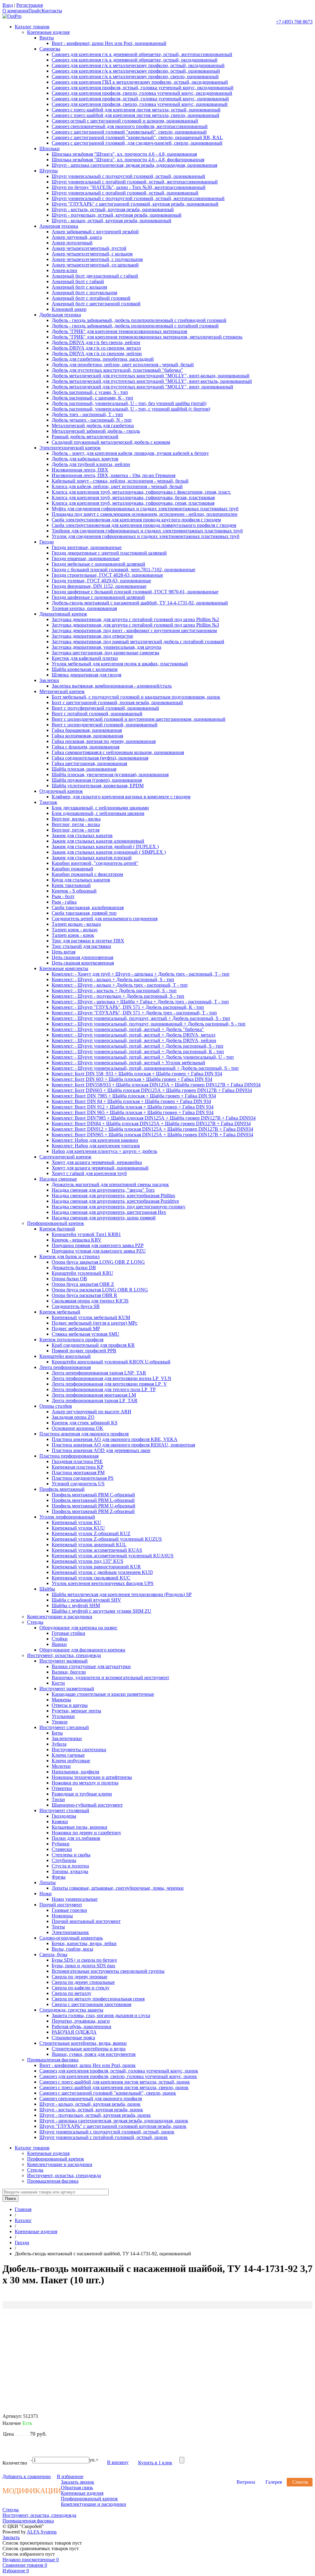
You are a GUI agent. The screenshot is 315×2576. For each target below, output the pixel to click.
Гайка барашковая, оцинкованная (87, 730)
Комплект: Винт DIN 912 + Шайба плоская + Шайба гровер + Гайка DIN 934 (133, 1107)
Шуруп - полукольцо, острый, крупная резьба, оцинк (95, 2115)
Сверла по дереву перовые (80, 1977)
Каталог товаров (32, 27)
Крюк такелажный (71, 885)
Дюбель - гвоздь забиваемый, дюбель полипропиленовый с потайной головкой (135, 326)
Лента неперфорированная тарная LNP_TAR (99, 1373)
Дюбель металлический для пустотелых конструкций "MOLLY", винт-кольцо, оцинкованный (151, 376)
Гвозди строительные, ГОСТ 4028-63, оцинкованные (107, 575)
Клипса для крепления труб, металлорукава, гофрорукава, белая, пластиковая (133, 498)
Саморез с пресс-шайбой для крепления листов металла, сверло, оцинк (114, 2087)
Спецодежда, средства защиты (71, 2010)
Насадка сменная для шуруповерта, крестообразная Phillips (113, 1196)
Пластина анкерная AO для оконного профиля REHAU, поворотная (123, 1445)
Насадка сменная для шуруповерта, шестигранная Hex (109, 1212)
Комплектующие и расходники (60, 1617)
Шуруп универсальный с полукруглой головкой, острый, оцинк (107, 2132)
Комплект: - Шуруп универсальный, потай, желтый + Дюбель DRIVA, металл (134, 1035)
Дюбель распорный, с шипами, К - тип (92, 398)
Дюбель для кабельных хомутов (85, 459)
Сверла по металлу (72, 1993)
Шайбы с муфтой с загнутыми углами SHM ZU (102, 1611)
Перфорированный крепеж (56, 1223)
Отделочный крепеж (61, 791)
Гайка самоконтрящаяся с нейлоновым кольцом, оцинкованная (118, 752)
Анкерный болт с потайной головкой (91, 298)
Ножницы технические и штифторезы (92, 1777)
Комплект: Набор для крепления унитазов (96, 1146)
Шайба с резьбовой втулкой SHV (86, 1600)
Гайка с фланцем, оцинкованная (86, 747)
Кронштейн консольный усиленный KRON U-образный (111, 1362)
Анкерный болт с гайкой (78, 281)
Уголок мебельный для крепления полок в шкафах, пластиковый (120, 664)
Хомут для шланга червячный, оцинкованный (100, 1168)
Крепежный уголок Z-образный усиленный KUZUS (107, 1539)
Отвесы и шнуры (70, 1705)
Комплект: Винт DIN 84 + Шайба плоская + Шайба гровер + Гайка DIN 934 (131, 1101)
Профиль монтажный (62, 1489)
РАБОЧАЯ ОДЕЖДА (74, 2032)
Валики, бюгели (69, 1672)
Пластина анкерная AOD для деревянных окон (101, 1450)
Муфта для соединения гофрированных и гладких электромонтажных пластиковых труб (145, 509)
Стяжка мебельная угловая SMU (86, 1334)
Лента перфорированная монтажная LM (94, 1395)
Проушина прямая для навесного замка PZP (98, 1245)
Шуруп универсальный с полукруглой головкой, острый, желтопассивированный (138, 198)
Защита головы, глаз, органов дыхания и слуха (101, 2015)
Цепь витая (64, 952)
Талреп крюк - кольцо (75, 930)
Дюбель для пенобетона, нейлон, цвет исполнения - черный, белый (123, 365)
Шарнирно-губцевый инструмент (87, 1805)
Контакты (52, 11)
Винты (47, 38)
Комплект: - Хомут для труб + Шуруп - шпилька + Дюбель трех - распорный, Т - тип (141, 974)
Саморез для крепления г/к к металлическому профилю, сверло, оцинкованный (135, 76)
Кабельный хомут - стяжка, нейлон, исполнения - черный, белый (120, 481)
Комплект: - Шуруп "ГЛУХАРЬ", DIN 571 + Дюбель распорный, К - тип (128, 1007)
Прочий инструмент (61, 1905)
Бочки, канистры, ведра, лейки (84, 1943)
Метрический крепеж (62, 691)
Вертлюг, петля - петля (76, 830)
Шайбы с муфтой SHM (76, 1605)
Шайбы (47, 1589)
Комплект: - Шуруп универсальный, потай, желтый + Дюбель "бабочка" (128, 1029)
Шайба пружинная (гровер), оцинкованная (97, 780)
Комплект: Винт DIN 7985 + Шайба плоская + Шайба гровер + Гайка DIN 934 (134, 1096)
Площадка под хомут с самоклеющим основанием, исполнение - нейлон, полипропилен (145, 514)
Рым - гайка (64, 902)
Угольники (63, 1716)
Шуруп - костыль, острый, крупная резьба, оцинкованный (113, 209)
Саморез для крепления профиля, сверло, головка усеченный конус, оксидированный (142, 93)
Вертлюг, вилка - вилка (76, 819)
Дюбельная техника (60, 315)
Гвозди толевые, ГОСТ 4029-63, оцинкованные (101, 581)
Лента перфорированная (65, 1367)
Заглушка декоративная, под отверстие (92, 636)
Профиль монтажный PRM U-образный (94, 1506)
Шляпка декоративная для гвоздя (86, 675)
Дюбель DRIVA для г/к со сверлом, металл (96, 348)
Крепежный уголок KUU (78, 1528)
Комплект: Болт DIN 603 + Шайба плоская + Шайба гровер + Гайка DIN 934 (132, 1079)
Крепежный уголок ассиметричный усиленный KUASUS (113, 1556)
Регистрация (30, 5)
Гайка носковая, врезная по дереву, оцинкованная (104, 741)
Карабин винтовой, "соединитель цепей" (95, 863)
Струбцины (64, 1860)
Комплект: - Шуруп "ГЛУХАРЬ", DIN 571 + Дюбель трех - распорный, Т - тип (134, 1013)
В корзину (118, 2462)
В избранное (70, 2476)
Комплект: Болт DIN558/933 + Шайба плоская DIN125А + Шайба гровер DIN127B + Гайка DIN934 (156, 1085)
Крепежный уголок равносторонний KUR (96, 1567)
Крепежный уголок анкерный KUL (89, 1545)
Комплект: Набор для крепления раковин (95, 1140)
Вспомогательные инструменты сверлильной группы (108, 1971)
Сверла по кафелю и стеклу (81, 1988)
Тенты (58, 1927)
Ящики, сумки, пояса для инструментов (94, 2054)
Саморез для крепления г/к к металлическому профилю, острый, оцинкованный (136, 71)
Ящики (59, 1644)
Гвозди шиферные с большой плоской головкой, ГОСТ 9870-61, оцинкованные (135, 592)
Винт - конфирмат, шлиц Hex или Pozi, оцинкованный (109, 43)
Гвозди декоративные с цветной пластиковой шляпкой (109, 553)
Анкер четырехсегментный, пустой (89, 248)
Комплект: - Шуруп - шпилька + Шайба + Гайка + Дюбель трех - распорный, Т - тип (140, 1002)
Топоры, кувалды (70, 1871)
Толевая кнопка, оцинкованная (84, 608)
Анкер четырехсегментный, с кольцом (92, 254)
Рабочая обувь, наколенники (82, 2026)
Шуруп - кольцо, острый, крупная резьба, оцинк (90, 2104)
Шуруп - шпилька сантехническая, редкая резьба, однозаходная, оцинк (114, 2121)
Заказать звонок (78, 2482)
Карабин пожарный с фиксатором (87, 874)
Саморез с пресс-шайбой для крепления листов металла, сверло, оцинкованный (136, 115)
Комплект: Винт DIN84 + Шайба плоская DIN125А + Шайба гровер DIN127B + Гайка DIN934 (151, 1123)
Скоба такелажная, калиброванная (88, 907)
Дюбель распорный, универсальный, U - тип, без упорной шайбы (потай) (129, 403)
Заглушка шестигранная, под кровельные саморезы (106, 653)
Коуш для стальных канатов (81, 880)
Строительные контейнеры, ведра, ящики (83, 2043)
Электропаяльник (70, 1932)
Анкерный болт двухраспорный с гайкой (95, 276)
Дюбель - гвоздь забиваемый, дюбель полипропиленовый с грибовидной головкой (139, 320)
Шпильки (50, 148)
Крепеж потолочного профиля (71, 1340)
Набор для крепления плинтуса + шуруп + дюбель (104, 1151)
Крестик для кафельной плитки (85, 658)
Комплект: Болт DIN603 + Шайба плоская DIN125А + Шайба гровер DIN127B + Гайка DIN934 (152, 1090)
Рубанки (61, 1844)
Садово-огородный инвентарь (71, 1938)
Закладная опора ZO (73, 1417)
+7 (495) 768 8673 (294, 22)
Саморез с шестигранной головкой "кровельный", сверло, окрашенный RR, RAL (137, 137)
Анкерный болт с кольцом (79, 287)
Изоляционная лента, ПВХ (80, 470)
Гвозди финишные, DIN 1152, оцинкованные (99, 586)
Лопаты (48, 1882)
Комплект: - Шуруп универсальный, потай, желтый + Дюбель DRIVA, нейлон (134, 1040)
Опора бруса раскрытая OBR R (84, 1295)
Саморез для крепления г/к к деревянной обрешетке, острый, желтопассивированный (142, 54)
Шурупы (49, 171)
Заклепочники (67, 1738)
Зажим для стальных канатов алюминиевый (98, 841)
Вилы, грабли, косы (72, 1949)
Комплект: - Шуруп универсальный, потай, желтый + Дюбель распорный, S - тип (138, 1046)
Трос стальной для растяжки (81, 946)
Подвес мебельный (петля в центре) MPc (95, 1323)
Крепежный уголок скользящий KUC (91, 1578)
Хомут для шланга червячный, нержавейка (97, 1162)
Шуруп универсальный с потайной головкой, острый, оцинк (104, 2137)
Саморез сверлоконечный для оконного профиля (91, 2099)
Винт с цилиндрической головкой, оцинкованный (105, 725)
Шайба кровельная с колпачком (85, 669)
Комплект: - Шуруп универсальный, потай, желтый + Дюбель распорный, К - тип (138, 1051)
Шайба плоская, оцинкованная (84, 769)
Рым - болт (63, 896)
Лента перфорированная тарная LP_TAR (95, 1400)
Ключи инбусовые (71, 1761)
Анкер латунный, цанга (77, 237)
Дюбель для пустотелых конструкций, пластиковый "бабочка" (117, 370)
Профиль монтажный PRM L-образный (93, 1500)
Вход (8, 5)
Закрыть (11, 2537)
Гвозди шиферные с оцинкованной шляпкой (98, 597)
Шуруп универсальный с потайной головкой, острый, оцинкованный (125, 193)
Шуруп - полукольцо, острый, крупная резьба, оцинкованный (117, 215)
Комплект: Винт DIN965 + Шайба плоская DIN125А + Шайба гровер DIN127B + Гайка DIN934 (152, 1135)
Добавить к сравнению (27, 2476)
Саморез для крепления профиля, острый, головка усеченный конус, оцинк (119, 2071)
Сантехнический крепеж (65, 1157)
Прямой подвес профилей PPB (84, 1351)
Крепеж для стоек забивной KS (85, 1423)
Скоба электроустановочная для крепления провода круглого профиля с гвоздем (136, 520)
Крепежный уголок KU (76, 1522)
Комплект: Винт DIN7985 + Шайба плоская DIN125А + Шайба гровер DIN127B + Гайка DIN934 (154, 1118)
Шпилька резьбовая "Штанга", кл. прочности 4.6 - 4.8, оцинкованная (124, 154)
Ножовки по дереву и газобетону (86, 1833)
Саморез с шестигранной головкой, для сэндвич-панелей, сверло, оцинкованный (137, 143)
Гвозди (47, 542)
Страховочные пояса (73, 2038)
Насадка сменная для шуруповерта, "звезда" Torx (103, 1190)
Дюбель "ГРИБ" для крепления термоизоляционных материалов (120, 331)
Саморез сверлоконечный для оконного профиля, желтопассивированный (130, 126)
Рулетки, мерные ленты (76, 1711)
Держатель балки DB (74, 1268)
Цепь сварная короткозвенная (83, 963)
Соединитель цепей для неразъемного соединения (105, 919)
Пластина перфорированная (69, 1456)
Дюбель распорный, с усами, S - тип (90, 392)
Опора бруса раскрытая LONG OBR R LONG (100, 1290)
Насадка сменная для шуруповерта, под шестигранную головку (119, 1207)
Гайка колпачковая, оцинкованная (87, 736)
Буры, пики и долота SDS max (84, 1966)
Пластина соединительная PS (83, 1478)
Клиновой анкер (69, 309)
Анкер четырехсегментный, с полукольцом (97, 259)
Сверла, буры (53, 1954)
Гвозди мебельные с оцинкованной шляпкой (98, 564)
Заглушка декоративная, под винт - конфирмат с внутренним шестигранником (134, 630)
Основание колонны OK (78, 1428)
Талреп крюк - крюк (73, 935)
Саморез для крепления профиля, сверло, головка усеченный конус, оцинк (118, 2076)
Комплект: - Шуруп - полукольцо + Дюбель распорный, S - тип (118, 996)
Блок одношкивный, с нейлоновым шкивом (98, 813)
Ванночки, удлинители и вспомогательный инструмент (110, 1677)
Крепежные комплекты (64, 968)
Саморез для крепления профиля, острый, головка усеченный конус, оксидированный (143, 88)
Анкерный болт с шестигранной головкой (96, 304)
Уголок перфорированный (67, 1517)
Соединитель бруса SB (76, 1306)
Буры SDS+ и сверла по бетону (84, 1960)
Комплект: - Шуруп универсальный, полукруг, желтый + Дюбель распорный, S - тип (141, 1018)
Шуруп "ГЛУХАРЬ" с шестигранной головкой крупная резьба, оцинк (113, 2126)
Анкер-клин (64, 270)
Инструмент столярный (64, 1810)
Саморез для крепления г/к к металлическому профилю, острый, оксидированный (138, 65)
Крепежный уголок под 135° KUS (88, 1561)
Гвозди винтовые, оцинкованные (87, 547)
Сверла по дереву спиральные (83, 1982)
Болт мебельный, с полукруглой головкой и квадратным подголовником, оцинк (136, 697)
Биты (57, 1733)
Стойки (60, 1639)
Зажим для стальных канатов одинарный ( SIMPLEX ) (109, 852)
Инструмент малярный (64, 1661)
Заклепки (49, 680)
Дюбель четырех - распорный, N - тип (92, 420)
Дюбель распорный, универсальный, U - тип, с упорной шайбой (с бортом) (131, 409)
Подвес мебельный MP (76, 1328)
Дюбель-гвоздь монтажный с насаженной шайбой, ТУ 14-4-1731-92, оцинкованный (140, 603)
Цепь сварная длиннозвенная (82, 957)
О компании (15, 11)
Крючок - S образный (74, 891)
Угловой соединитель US (78, 1484)
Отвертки (62, 1788)
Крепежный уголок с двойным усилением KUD (102, 1572)
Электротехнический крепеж (70, 448)
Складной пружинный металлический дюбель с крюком (111, 442)
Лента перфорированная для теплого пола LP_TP (104, 1389)
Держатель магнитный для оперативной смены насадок (110, 1184)
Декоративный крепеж (63, 614)
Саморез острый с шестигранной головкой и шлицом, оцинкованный (125, 121)
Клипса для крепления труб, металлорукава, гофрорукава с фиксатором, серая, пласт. (141, 492)
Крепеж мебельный (60, 1312)
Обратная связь (77, 2488)
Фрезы (59, 1877)
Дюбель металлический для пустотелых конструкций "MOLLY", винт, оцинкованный (142, 387)
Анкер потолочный (72, 243)
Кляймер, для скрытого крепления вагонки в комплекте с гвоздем (121, 797)
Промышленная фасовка (53, 2060)
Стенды (35, 1622)
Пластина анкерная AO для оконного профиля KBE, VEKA (115, 1439)
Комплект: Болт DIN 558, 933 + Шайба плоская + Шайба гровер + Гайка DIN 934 (137, 1074)
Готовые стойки (68, 1633)
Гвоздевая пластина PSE (77, 1461)
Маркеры (61, 1700)
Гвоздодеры (64, 1816)
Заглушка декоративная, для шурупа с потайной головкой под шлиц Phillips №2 (135, 619)
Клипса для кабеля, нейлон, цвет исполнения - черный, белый (117, 486)
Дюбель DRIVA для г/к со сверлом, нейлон (97, 353)
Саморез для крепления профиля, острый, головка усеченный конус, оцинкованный (140, 99)
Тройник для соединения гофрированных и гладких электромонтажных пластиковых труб (147, 531)
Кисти (58, 1683)
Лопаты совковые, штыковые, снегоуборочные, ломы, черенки (118, 1888)
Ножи (46, 1894)
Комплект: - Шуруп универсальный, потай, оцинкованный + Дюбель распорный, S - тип (145, 1068)
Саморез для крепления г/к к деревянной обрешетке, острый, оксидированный (135, 60)
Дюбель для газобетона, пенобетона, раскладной (103, 359)
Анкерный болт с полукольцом (84, 293)
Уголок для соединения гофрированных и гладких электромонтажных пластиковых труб (146, 536)
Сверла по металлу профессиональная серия (98, 1999)
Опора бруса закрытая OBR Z (83, 1284)
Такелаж (48, 802)
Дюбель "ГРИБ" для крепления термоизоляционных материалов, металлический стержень (147, 337)
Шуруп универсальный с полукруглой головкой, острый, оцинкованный (128, 176)
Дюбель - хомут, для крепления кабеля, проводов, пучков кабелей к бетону (130, 453)
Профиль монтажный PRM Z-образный (93, 1511)
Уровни (60, 1722)
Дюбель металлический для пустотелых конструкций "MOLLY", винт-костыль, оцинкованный (152, 381)
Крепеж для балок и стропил (70, 1256)
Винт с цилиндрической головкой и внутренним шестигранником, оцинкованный (139, 719)
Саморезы (50, 49)
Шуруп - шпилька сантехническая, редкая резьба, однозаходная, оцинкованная (134, 165)
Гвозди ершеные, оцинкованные (86, 558)
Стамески (62, 1849)
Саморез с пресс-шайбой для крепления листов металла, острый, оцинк (115, 2082)
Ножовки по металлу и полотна (85, 1783)
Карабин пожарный (72, 869)
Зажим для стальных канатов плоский (92, 858)
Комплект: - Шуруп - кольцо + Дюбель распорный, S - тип (113, 979)
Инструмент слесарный (64, 1727)
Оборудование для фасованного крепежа (82, 1650)
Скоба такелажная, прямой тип (84, 913)
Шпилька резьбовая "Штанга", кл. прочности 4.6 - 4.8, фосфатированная (128, 160)
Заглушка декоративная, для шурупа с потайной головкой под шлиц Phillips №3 (135, 625)
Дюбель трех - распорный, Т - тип (87, 414)
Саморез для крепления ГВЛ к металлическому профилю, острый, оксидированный (140, 82)
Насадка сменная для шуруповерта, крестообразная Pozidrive (115, 1201)
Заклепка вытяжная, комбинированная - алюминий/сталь (112, 686)
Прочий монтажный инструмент (86, 1921)
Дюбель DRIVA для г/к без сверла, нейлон (96, 342)
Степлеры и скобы (71, 1855)
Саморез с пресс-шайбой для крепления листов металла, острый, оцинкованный (136, 110)
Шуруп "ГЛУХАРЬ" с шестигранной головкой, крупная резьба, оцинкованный (135, 204)
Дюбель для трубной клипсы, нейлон (91, 464)
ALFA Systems (42, 2532)
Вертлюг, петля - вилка (76, 824)
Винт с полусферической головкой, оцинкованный (105, 708)
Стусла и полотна (70, 1866)
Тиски (58, 1799)
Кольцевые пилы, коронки (80, 1827)
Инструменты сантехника (79, 1749)
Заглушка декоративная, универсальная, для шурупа (106, 647)
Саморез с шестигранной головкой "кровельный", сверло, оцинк (108, 2093)
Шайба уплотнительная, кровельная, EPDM (98, 786)
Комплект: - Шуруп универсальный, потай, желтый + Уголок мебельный (128, 1063)
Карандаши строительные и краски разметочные (103, 1694)
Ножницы (62, 1916)
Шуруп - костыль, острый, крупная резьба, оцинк (91, 2110)
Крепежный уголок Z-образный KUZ (91, 1533)
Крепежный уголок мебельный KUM (91, 1317)
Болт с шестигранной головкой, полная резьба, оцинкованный (117, 702)
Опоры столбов (56, 1406)
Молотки (61, 1766)
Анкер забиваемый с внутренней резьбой (95, 232)
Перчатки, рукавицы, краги (81, 2021)
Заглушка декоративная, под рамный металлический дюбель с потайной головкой (138, 642)
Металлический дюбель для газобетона (93, 425)
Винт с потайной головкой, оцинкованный (97, 714)
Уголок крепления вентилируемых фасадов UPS (103, 1583)
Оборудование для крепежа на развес (78, 1628)
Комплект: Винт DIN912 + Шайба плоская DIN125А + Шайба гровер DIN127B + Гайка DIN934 (152, 1129)
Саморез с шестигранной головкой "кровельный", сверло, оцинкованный (129, 132)
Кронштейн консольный (65, 1356)
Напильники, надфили (76, 1772)
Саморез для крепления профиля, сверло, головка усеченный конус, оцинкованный (140, 104)
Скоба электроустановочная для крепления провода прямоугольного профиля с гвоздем (144, 525)
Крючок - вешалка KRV (77, 1240)
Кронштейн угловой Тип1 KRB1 (86, 1234)
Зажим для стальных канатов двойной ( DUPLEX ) (105, 847)
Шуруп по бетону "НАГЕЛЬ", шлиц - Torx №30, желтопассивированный (129, 187)
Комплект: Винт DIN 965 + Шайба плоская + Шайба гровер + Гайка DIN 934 (133, 1112)
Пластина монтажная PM (78, 1473)
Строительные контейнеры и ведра (89, 2049)
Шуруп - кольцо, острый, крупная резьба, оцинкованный (112, 221)
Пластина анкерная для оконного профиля (84, 1434)
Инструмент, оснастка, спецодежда (64, 1655)
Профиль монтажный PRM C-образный (93, 1495)
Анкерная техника (59, 226)
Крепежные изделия (48, 32)
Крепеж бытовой (57, 1229)
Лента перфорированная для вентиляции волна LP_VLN (112, 1378)
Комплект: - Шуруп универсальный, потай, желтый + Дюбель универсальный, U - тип (143, 1057)
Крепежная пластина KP (78, 1467)
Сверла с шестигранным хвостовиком (92, 2004)
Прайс (35, 11)
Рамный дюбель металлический (85, 437)
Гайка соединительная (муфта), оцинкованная (100, 758)
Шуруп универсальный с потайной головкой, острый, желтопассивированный (135, 182)
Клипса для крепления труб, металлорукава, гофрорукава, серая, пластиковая (133, 503)
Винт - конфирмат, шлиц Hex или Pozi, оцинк (88, 2065)
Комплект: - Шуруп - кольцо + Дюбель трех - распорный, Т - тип (120, 985)
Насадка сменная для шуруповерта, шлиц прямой (104, 1218)
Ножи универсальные (75, 1899)
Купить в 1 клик (155, 2463)
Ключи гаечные (68, 1755)
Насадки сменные (58, 1179)
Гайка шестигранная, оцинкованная (89, 763)
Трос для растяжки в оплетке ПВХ (88, 941)
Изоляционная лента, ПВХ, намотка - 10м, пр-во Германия (114, 475)
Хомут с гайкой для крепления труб (89, 1173)
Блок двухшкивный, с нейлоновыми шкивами (100, 808)
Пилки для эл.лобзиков (76, 1838)
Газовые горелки (69, 1910)
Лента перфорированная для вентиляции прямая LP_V (109, 1384)
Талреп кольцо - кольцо (76, 924)
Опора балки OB (69, 1279)
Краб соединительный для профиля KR (93, 1345)
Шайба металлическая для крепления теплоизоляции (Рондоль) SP (122, 1594)
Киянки (60, 1822)
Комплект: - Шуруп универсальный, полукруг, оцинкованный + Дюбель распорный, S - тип (149, 1024)
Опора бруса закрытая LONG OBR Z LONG (98, 1262)
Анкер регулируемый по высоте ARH (92, 1412)
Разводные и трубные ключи (82, 1794)
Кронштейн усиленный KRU (82, 1273)
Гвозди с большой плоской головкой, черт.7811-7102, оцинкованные (124, 570)
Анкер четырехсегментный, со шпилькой (95, 265)
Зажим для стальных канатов (82, 835)
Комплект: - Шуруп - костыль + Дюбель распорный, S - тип (114, 991)
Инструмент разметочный (67, 1689)
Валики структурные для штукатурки (91, 1666)
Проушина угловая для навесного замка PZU (99, 1251)
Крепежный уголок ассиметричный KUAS (97, 1550)
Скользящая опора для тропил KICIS (90, 1301)
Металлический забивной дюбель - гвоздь (96, 431)
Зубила (59, 1744)
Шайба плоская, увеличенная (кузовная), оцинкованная (110, 774)
